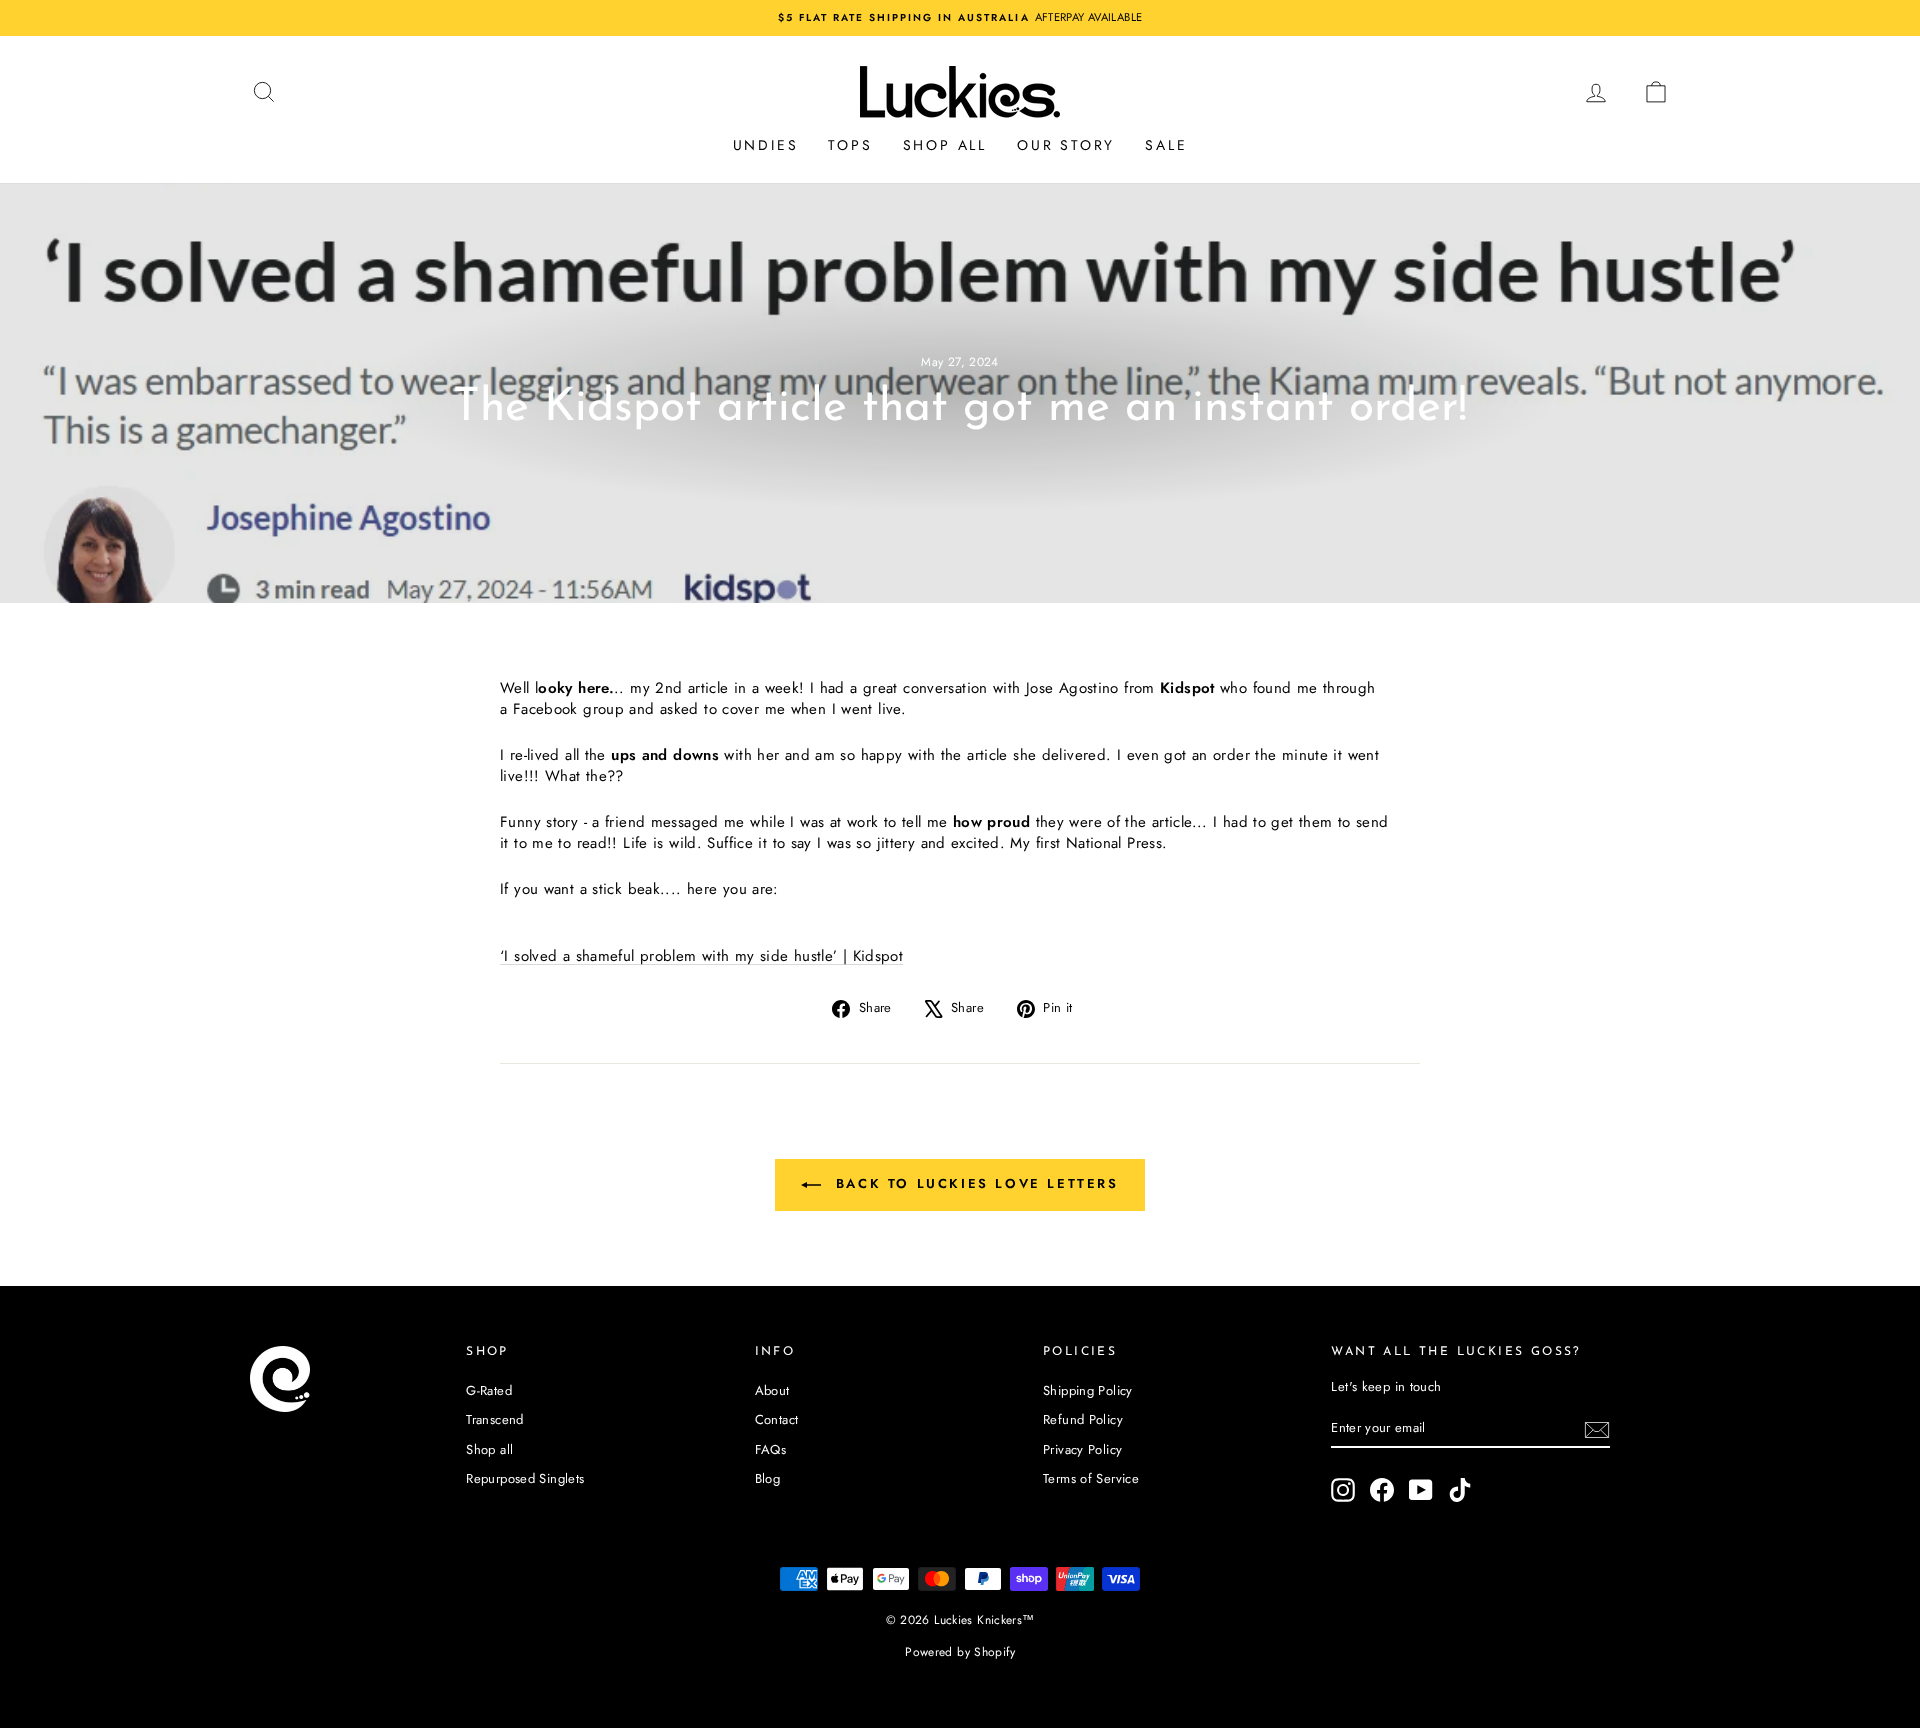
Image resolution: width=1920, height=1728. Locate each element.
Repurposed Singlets (525, 1478)
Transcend (494, 1419)
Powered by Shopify (960, 1652)
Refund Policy (1083, 1419)
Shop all (489, 1449)
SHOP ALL (945, 145)
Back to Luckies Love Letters (973, 1183)
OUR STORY (1066, 145)
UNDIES (766, 145)
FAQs (771, 1449)
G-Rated (489, 1390)
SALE (1166, 145)
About (772, 1390)
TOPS (850, 145)
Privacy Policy (1082, 1449)
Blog (768, 1478)
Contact (777, 1419)
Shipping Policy (1088, 1390)
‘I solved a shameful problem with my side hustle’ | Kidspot (701, 956)
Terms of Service (1091, 1478)
